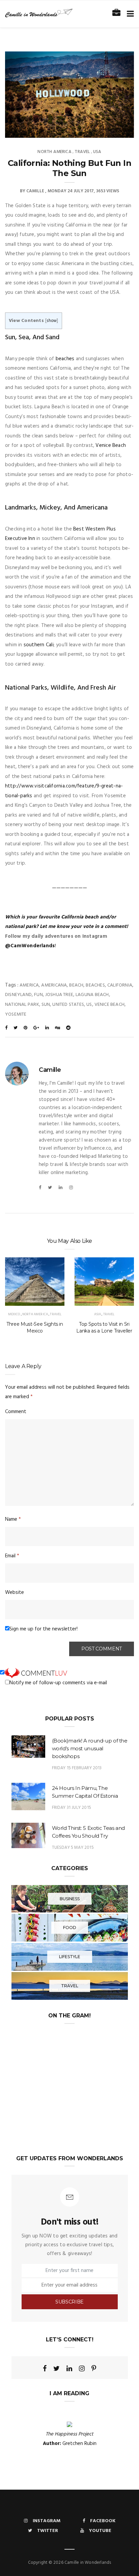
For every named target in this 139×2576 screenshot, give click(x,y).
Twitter (48, 2531)
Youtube (100, 2531)
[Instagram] (71, 1188)
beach (76, 985)
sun (46, 1005)
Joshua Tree (59, 995)
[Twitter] (50, 1188)
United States (68, 1005)
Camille (35, 191)
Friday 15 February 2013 (77, 1768)
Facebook (103, 2521)
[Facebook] (40, 1188)
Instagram (47, 2521)
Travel (82, 152)
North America (54, 152)
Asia (98, 1314)
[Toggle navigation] (129, 14)
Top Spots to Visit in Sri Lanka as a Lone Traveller (104, 1327)
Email (12, 1556)
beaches (65, 359)
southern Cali (39, 645)
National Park (22, 1005)
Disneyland (18, 995)
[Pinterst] (94, 2368)
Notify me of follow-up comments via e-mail (58, 1683)
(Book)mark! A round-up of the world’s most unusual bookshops (90, 1748)
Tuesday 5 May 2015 (73, 1848)
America (29, 985)
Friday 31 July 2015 (72, 1808)
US (89, 1005)
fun (38, 995)
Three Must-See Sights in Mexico (35, 1327)
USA (97, 152)
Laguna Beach (92, 995)
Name (13, 1519)
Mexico (14, 1314)
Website (15, 1593)
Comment (16, 1412)
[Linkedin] (61, 1188)
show (52, 321)
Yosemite (16, 1014)
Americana (54, 985)
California (120, 985)
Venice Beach (111, 446)
